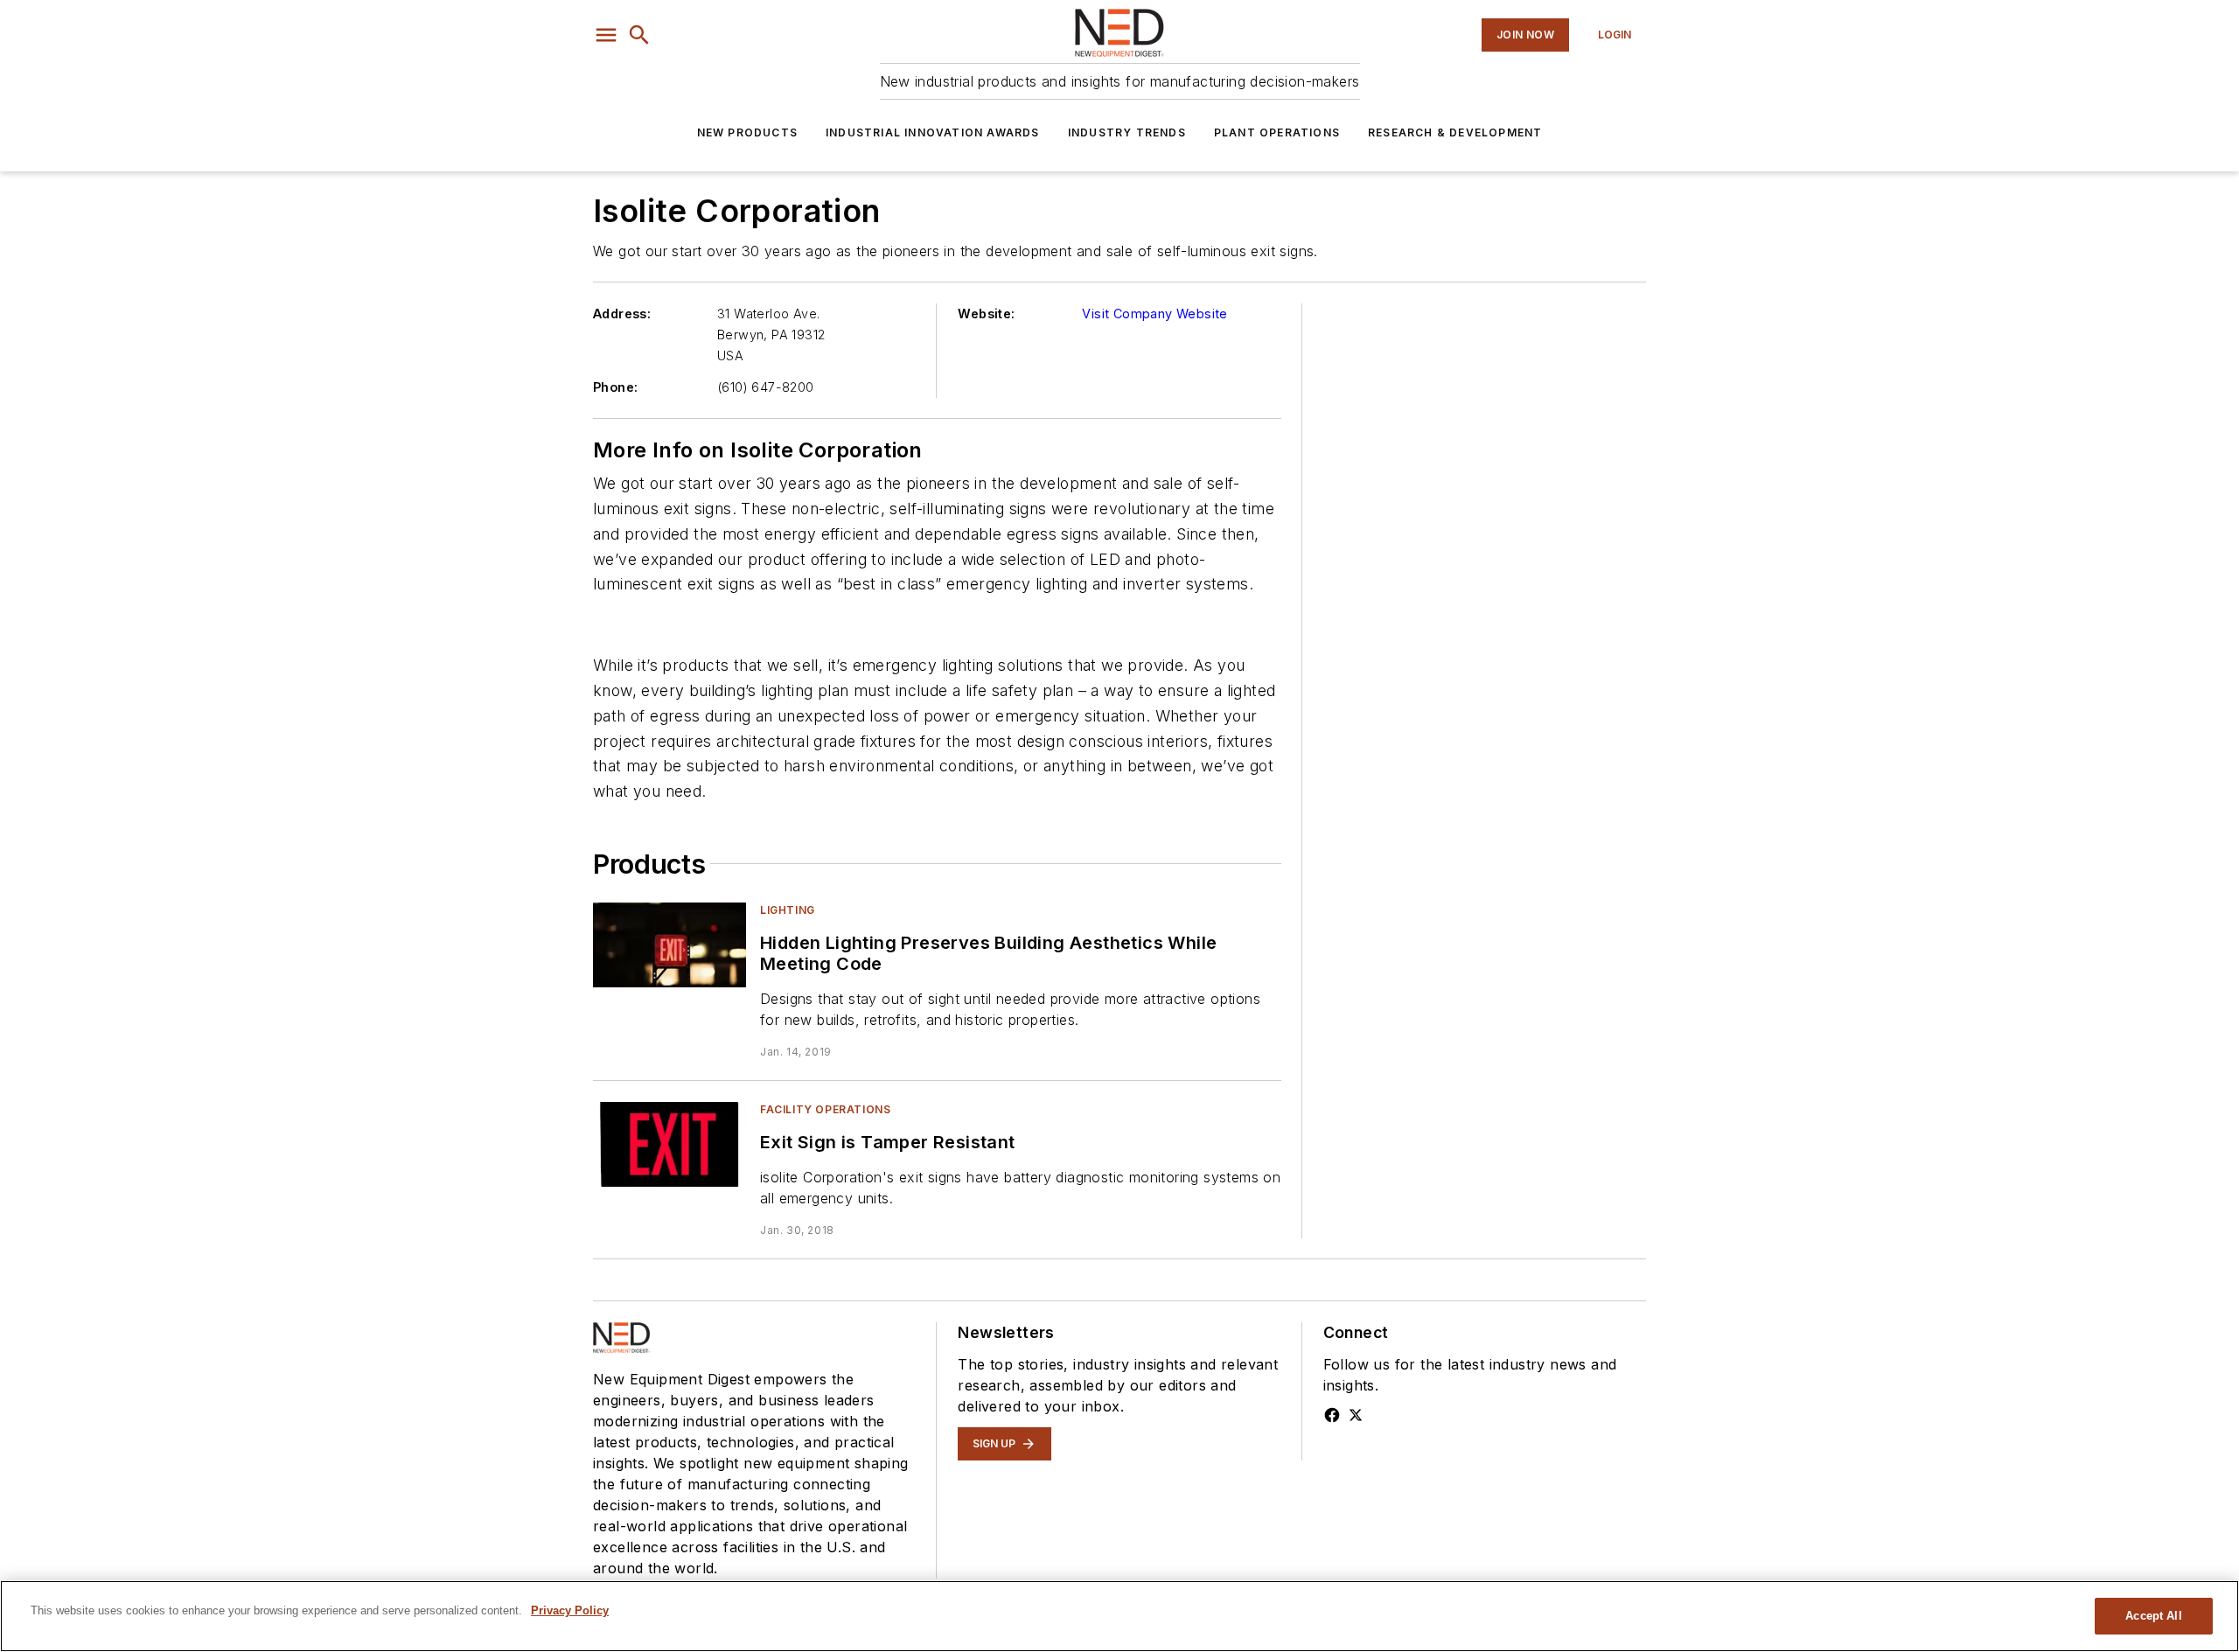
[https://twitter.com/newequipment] (1356, 1415)
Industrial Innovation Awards (933, 132)
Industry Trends (1127, 132)
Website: (986, 314)
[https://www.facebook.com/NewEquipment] (1332, 1415)
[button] (606, 35)
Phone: (615, 387)
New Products (747, 132)
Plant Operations (1277, 132)
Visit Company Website (1154, 314)
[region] (1119, 1616)
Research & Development (1455, 132)
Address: (622, 314)
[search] (639, 35)
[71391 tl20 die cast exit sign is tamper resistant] (670, 1144)
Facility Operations (825, 1109)
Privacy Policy (570, 1610)
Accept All (2153, 1616)
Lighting (788, 910)
